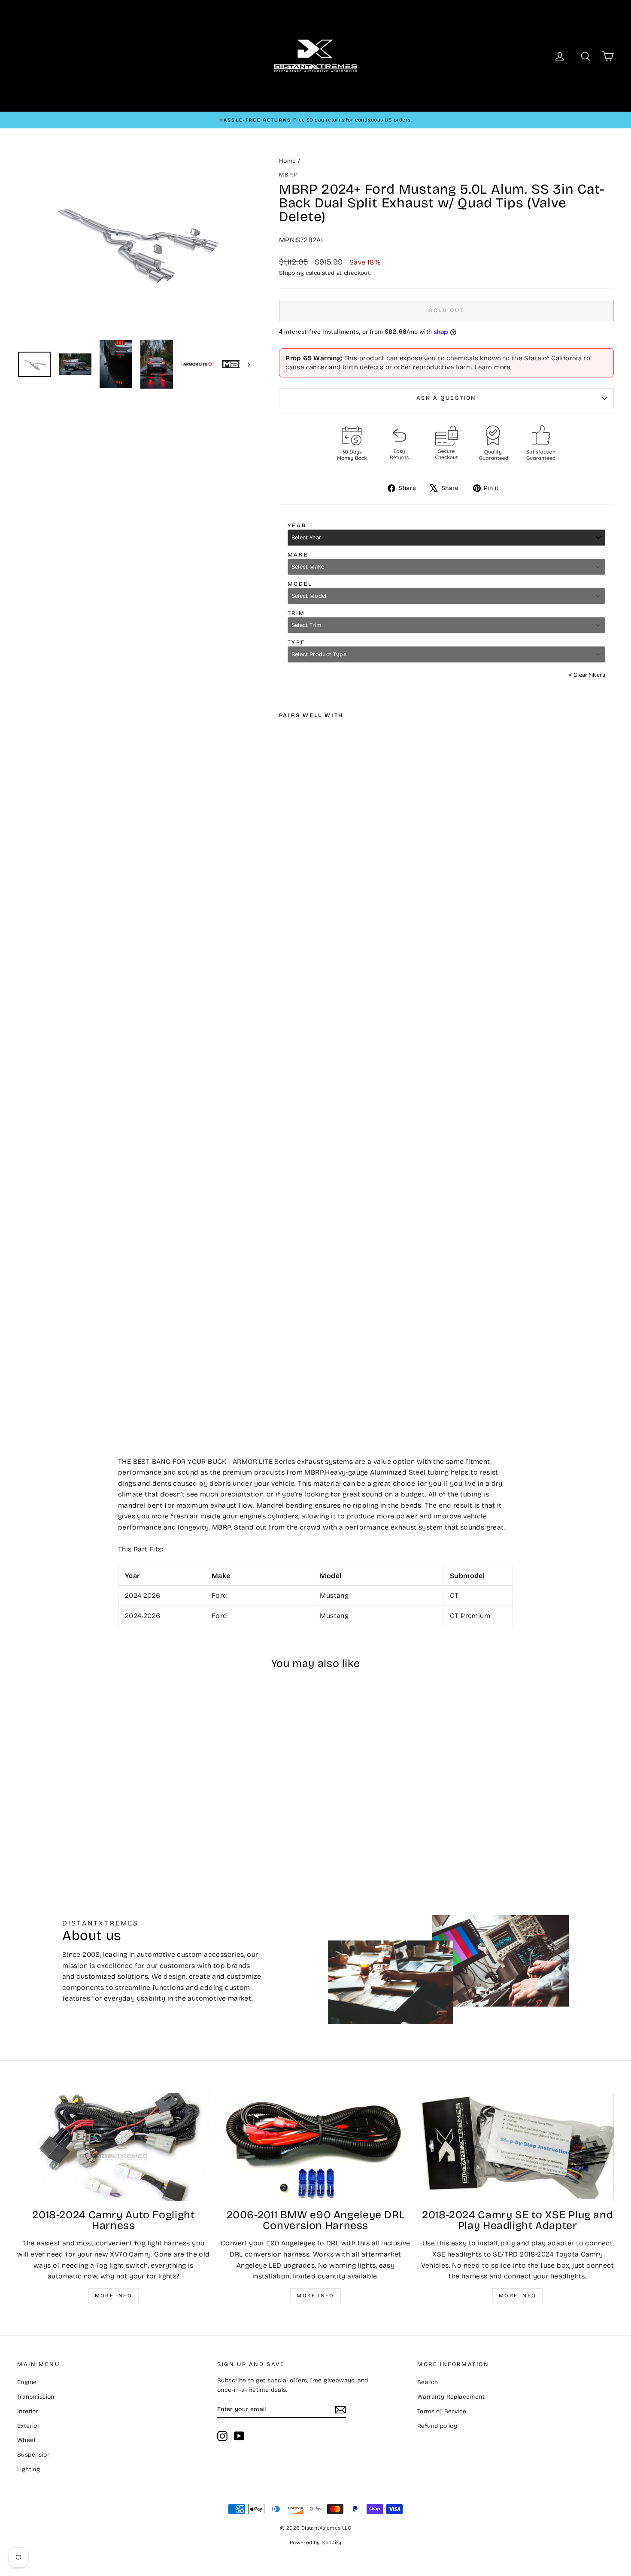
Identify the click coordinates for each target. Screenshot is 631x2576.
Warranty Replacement (451, 2397)
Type (296, 642)
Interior (28, 2411)
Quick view (88, 1788)
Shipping (291, 273)
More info (114, 2296)
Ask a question (446, 398)
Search (428, 2382)
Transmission (36, 2397)
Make (298, 555)
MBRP (289, 175)
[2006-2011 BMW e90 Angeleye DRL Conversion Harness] (316, 2147)
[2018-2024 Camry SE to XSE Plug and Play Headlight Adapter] (517, 2147)
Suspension (34, 2455)
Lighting (29, 2469)
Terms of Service (442, 2411)
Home (288, 161)
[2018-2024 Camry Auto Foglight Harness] (114, 2147)
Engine (27, 2382)
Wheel (26, 2440)
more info (518, 2296)
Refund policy (437, 2426)
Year (297, 526)
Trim (296, 613)
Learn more (493, 367)
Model (300, 584)
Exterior (28, 2426)
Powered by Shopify (315, 2543)
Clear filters (587, 675)
